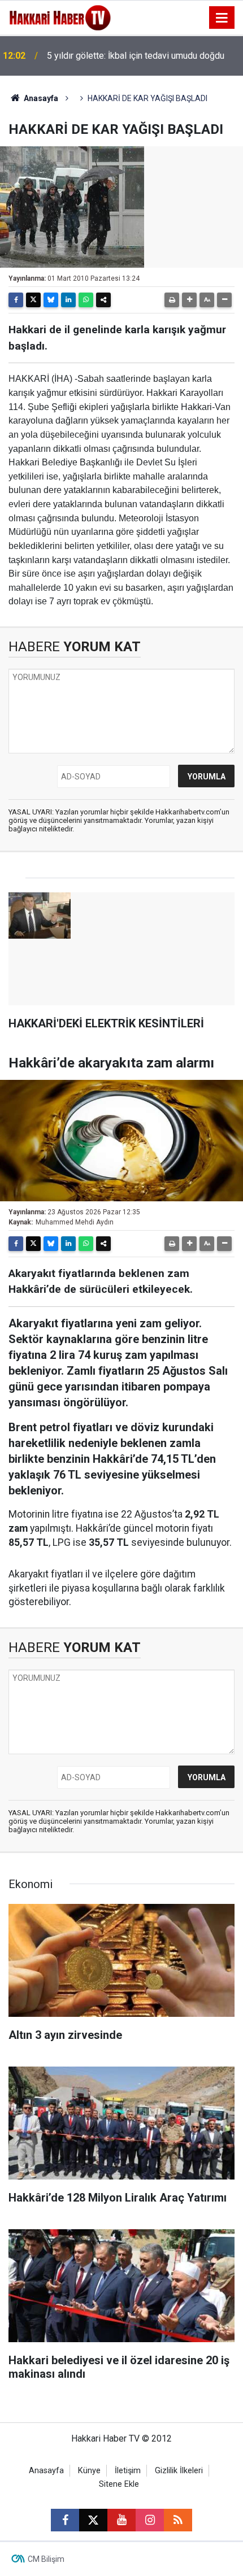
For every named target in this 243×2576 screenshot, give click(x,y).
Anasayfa (40, 98)
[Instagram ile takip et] (150, 2520)
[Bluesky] (51, 300)
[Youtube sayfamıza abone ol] (121, 2520)
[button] (189, 300)
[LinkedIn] (68, 300)
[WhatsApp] (86, 300)
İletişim (128, 2471)
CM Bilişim (46, 2559)
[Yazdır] (172, 300)
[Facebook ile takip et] (65, 2520)
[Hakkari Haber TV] (60, 17)
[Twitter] (33, 300)
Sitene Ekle (119, 2484)
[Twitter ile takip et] (93, 2520)
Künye (89, 2471)
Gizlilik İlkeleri (179, 2471)
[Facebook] (16, 300)
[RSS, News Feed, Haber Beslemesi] (178, 2520)
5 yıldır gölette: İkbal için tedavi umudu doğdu (136, 56)
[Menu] (222, 18)
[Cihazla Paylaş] (103, 300)
